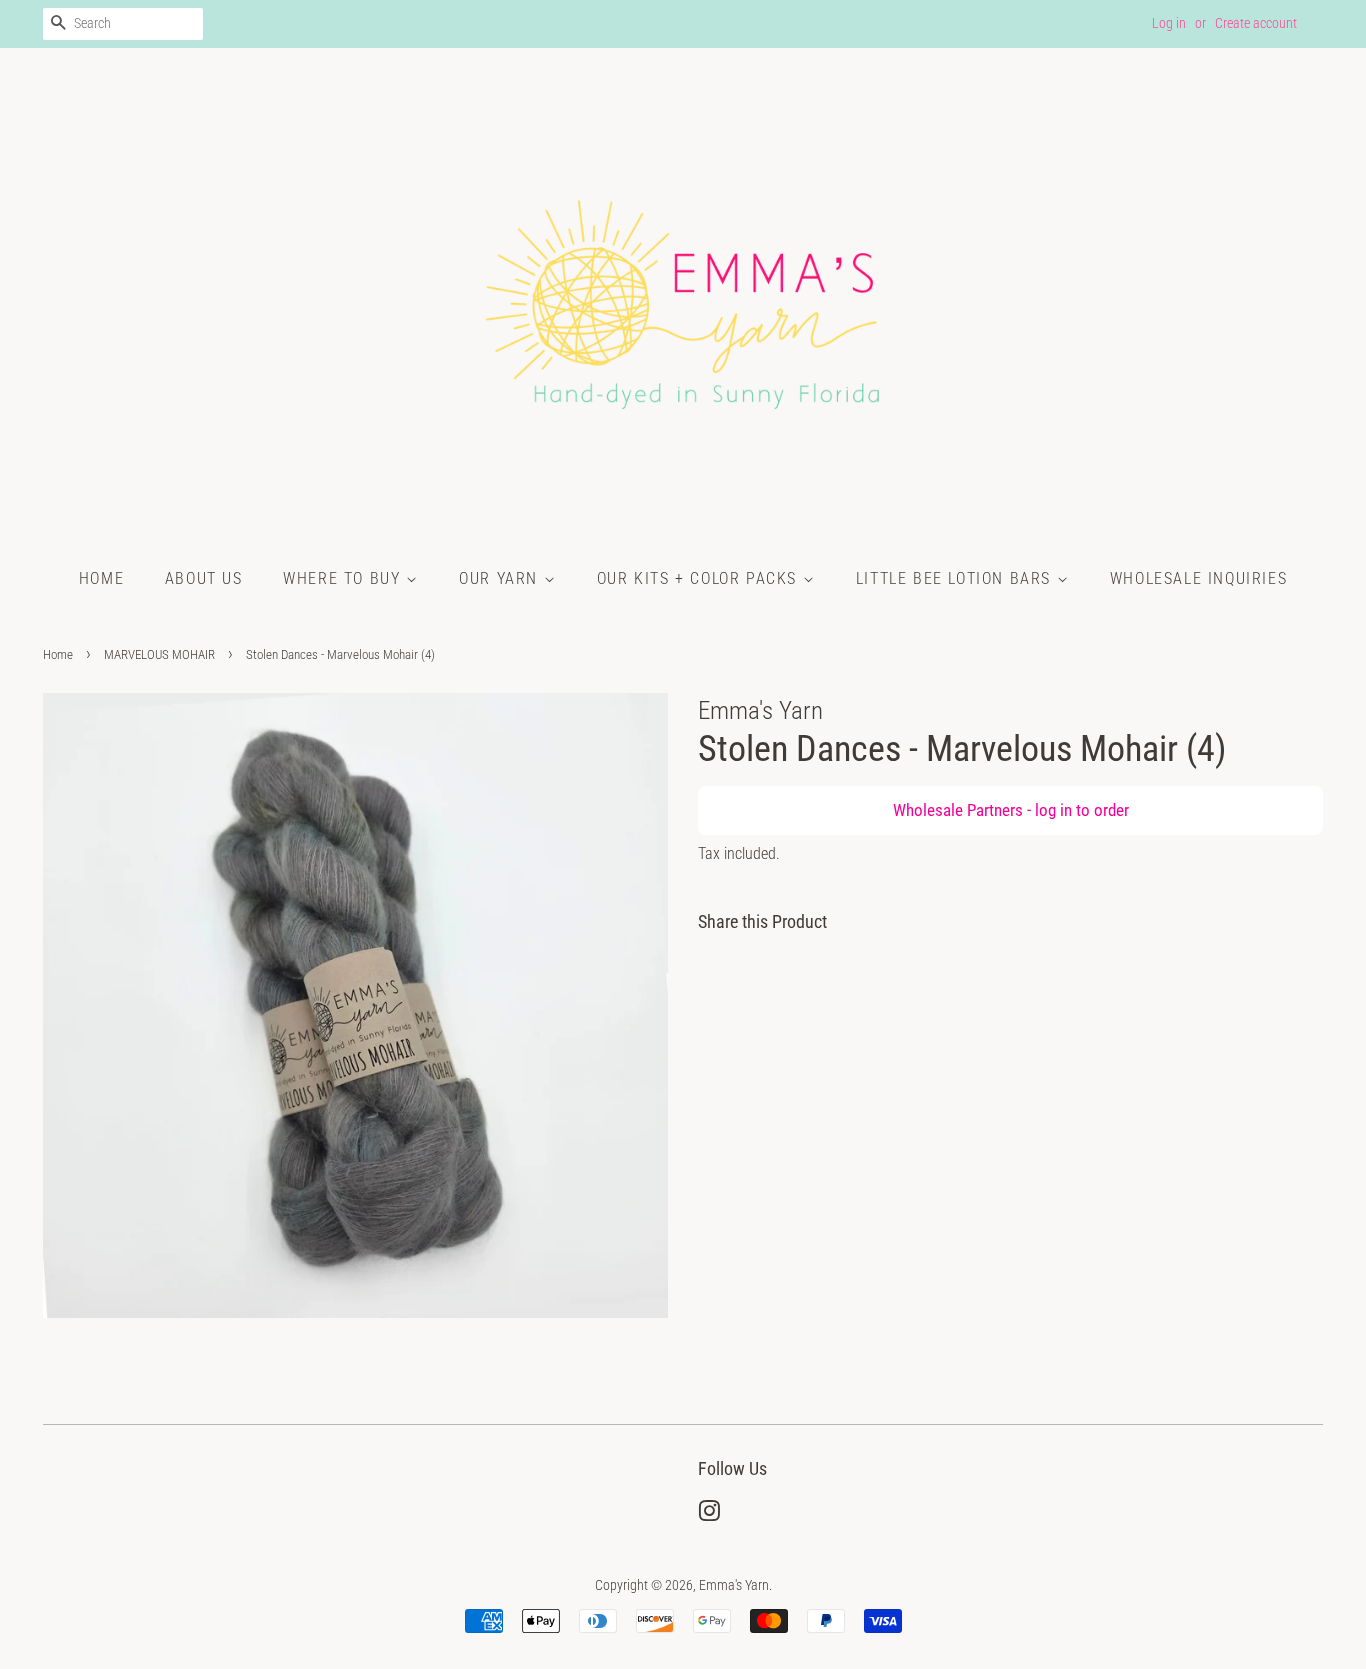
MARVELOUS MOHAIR (159, 654)
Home (101, 578)
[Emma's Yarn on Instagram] (709, 1515)
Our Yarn (501, 578)
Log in (1169, 23)
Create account (1256, 23)
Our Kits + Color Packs (700, 578)
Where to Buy (344, 578)
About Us (204, 578)
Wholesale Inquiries (1198, 578)
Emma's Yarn (734, 1585)
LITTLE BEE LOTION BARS (956, 578)
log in (1053, 810)
